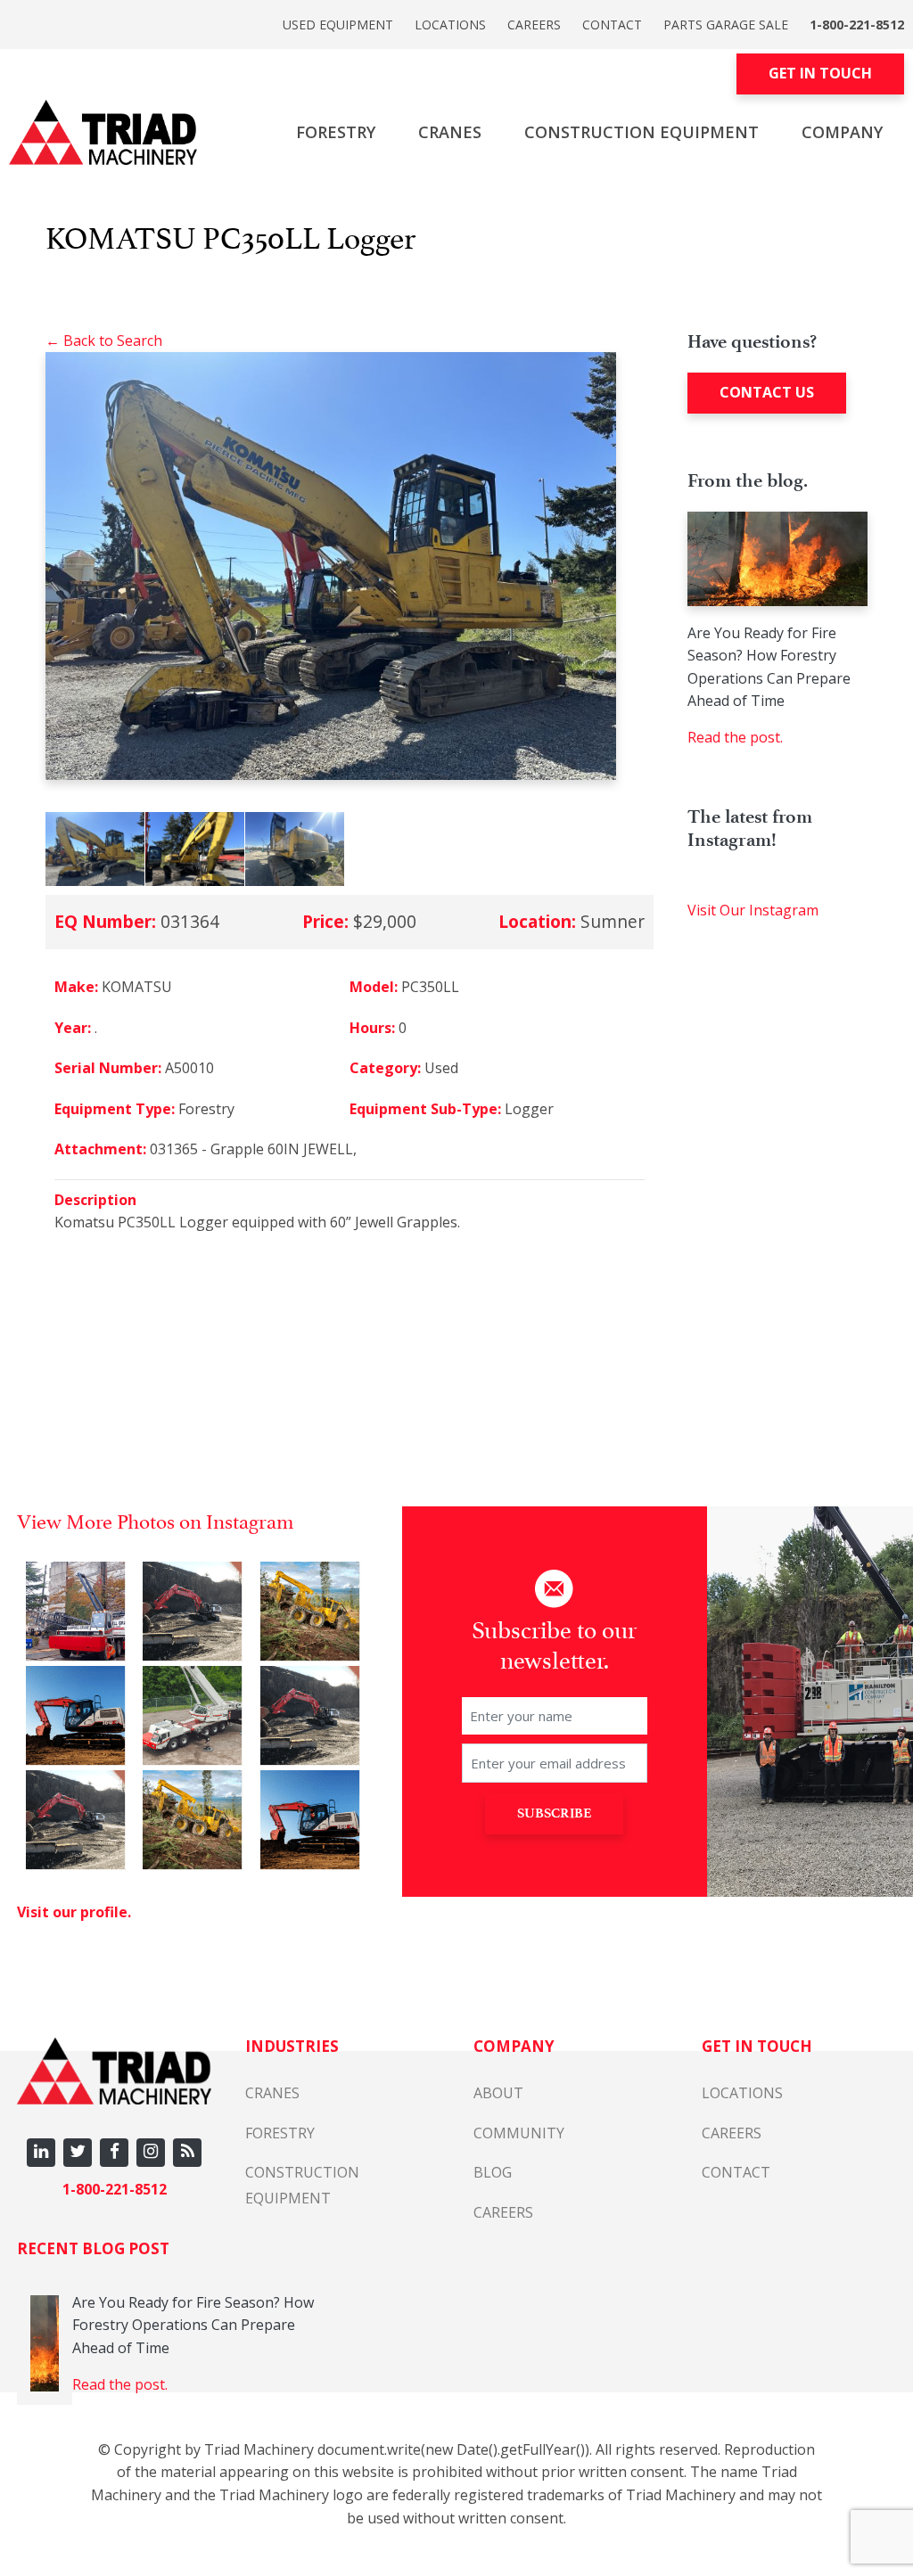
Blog (493, 2172)
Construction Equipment (642, 132)
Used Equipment (338, 25)
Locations (450, 25)
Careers (534, 25)
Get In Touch (820, 73)
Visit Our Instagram (753, 910)
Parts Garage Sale (726, 25)
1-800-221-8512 (857, 25)
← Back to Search (104, 340)
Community (519, 2133)
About (498, 2093)
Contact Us (767, 392)
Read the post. (735, 737)
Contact (612, 25)
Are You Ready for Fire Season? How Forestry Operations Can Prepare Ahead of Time (769, 667)
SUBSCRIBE (554, 1813)
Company (842, 132)
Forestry (336, 132)
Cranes (450, 132)
